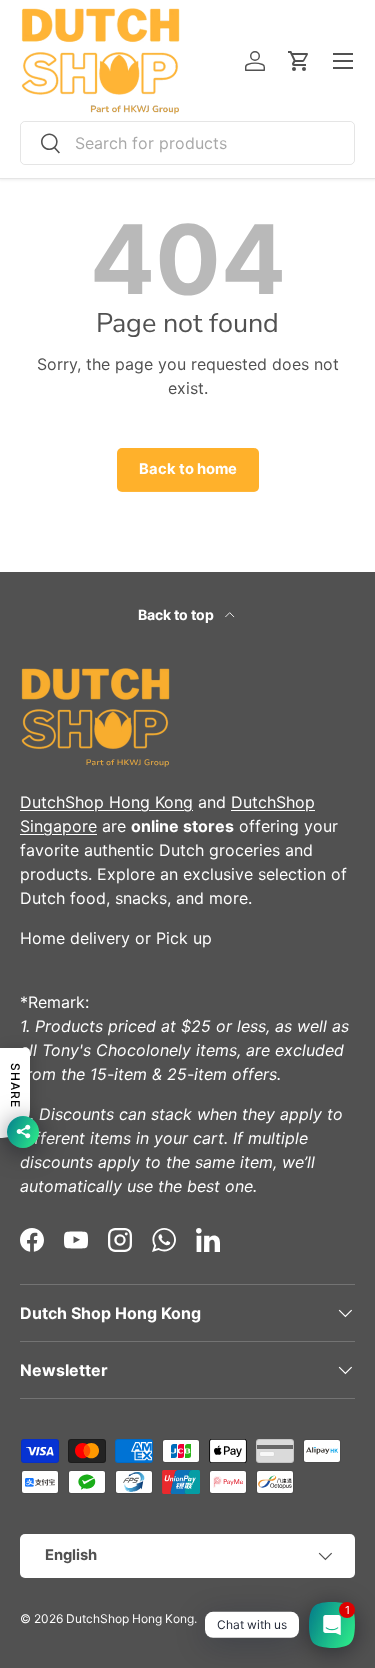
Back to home (188, 469)
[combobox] (187, 143)
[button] (299, 61)
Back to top (177, 614)
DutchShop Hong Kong (106, 802)
